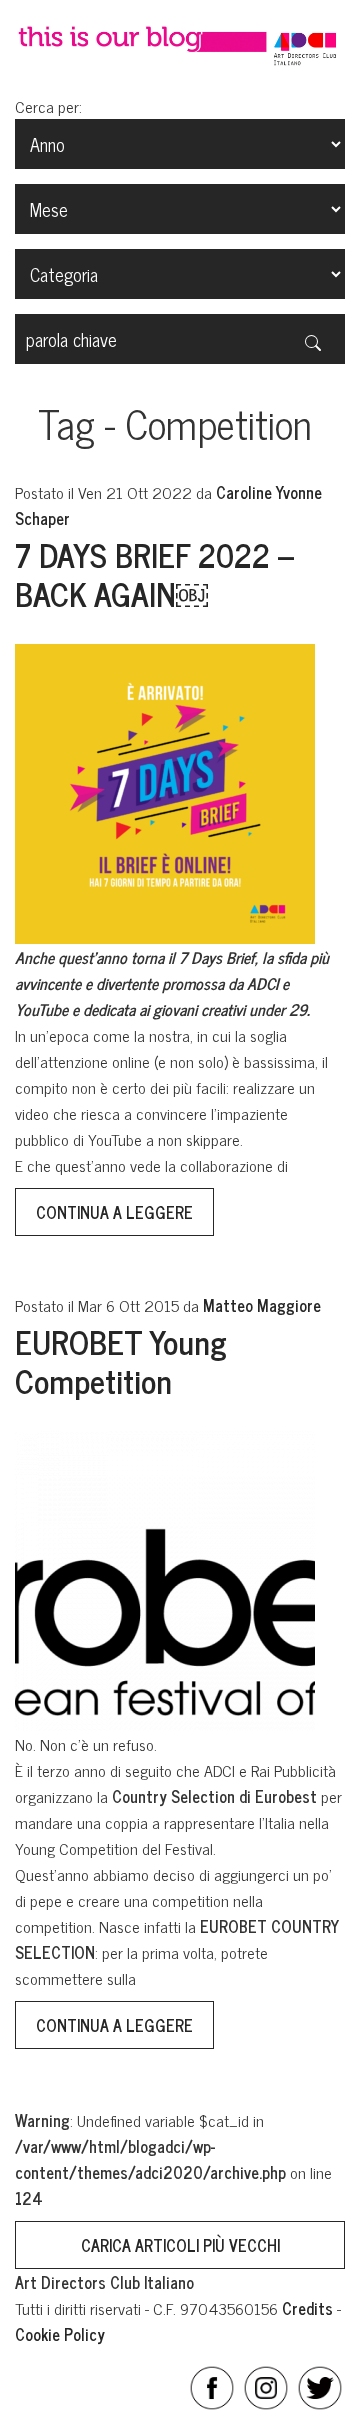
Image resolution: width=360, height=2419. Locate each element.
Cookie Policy (60, 2334)
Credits (307, 2308)
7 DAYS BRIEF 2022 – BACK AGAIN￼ (154, 573)
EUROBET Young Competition (121, 1360)
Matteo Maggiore (262, 1305)
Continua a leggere (114, 1212)
